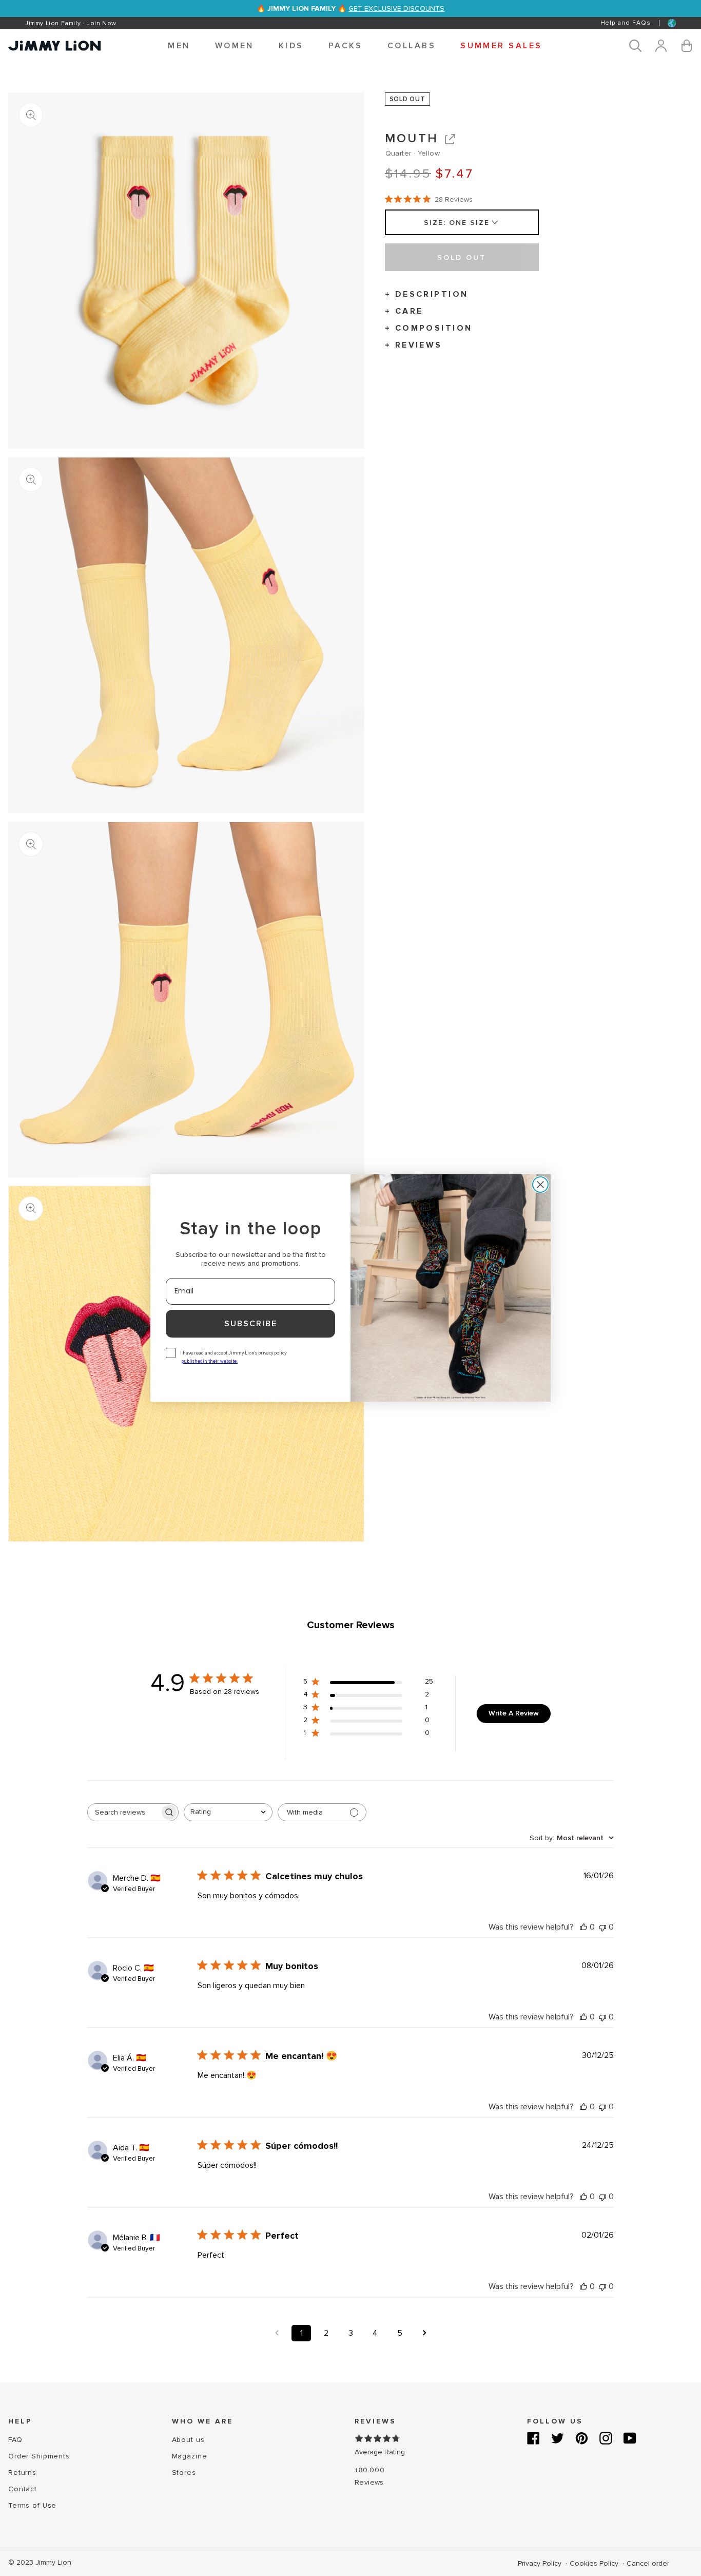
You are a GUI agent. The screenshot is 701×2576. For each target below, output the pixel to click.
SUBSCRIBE (251, 1324)
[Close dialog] (540, 1185)
